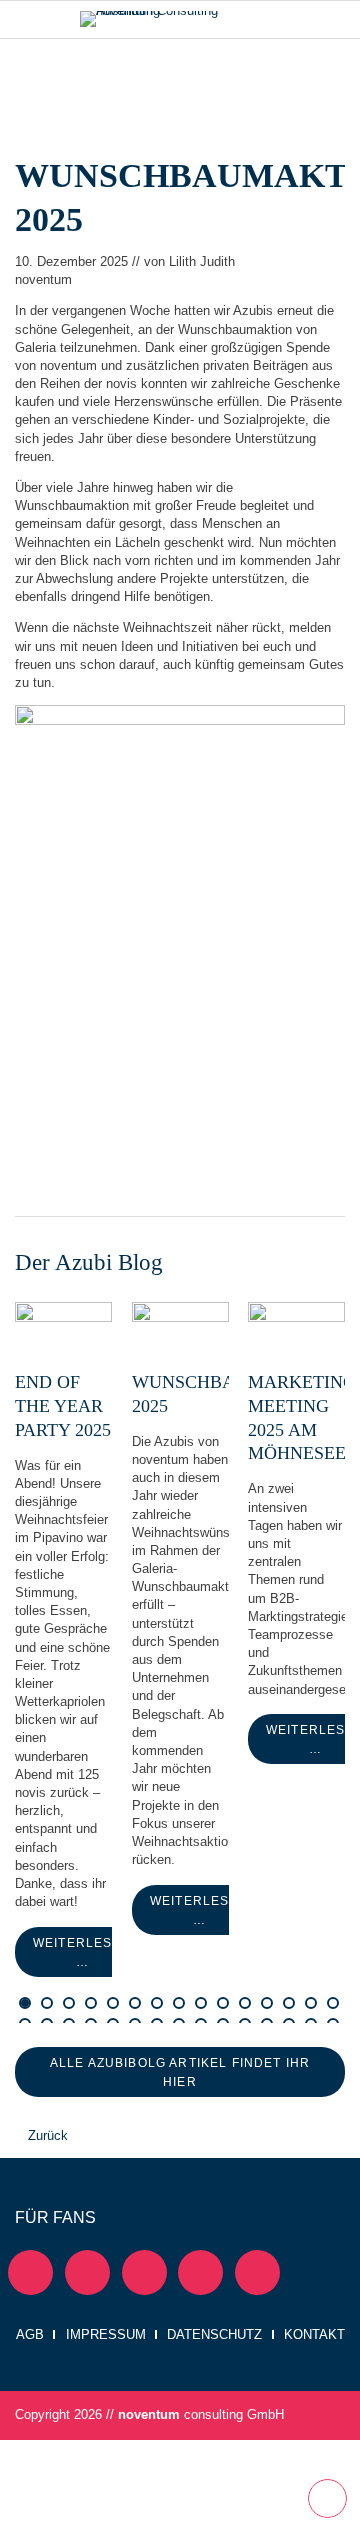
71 (202, 2022)
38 (290, 2001)
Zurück (48, 2135)
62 (136, 2022)
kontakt (314, 2334)
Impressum (106, 2334)
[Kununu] (257, 2272)
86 (312, 2022)
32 (246, 2001)
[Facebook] (87, 2272)
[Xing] (144, 2272)
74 (224, 2022)
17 (136, 2001)
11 (92, 2001)
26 (202, 2001)
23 (180, 2001)
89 (334, 2022)
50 (48, 2022)
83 (290, 2022)
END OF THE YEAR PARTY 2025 (63, 1406)
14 (114, 2001)
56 (92, 2022)
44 (334, 2001)
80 (268, 2022)
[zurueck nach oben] (327, 2498)
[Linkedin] (30, 2272)
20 (158, 2001)
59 (114, 2022)
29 (224, 2001)
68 (180, 2022)
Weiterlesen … (64, 1336)
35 (268, 2001)
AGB (30, 2334)
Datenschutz (214, 2334)
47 (26, 2022)
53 (70, 2022)
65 (158, 2022)
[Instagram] (200, 2272)
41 (312, 2001)
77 (246, 2022)
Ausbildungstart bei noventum (48, 2001)
